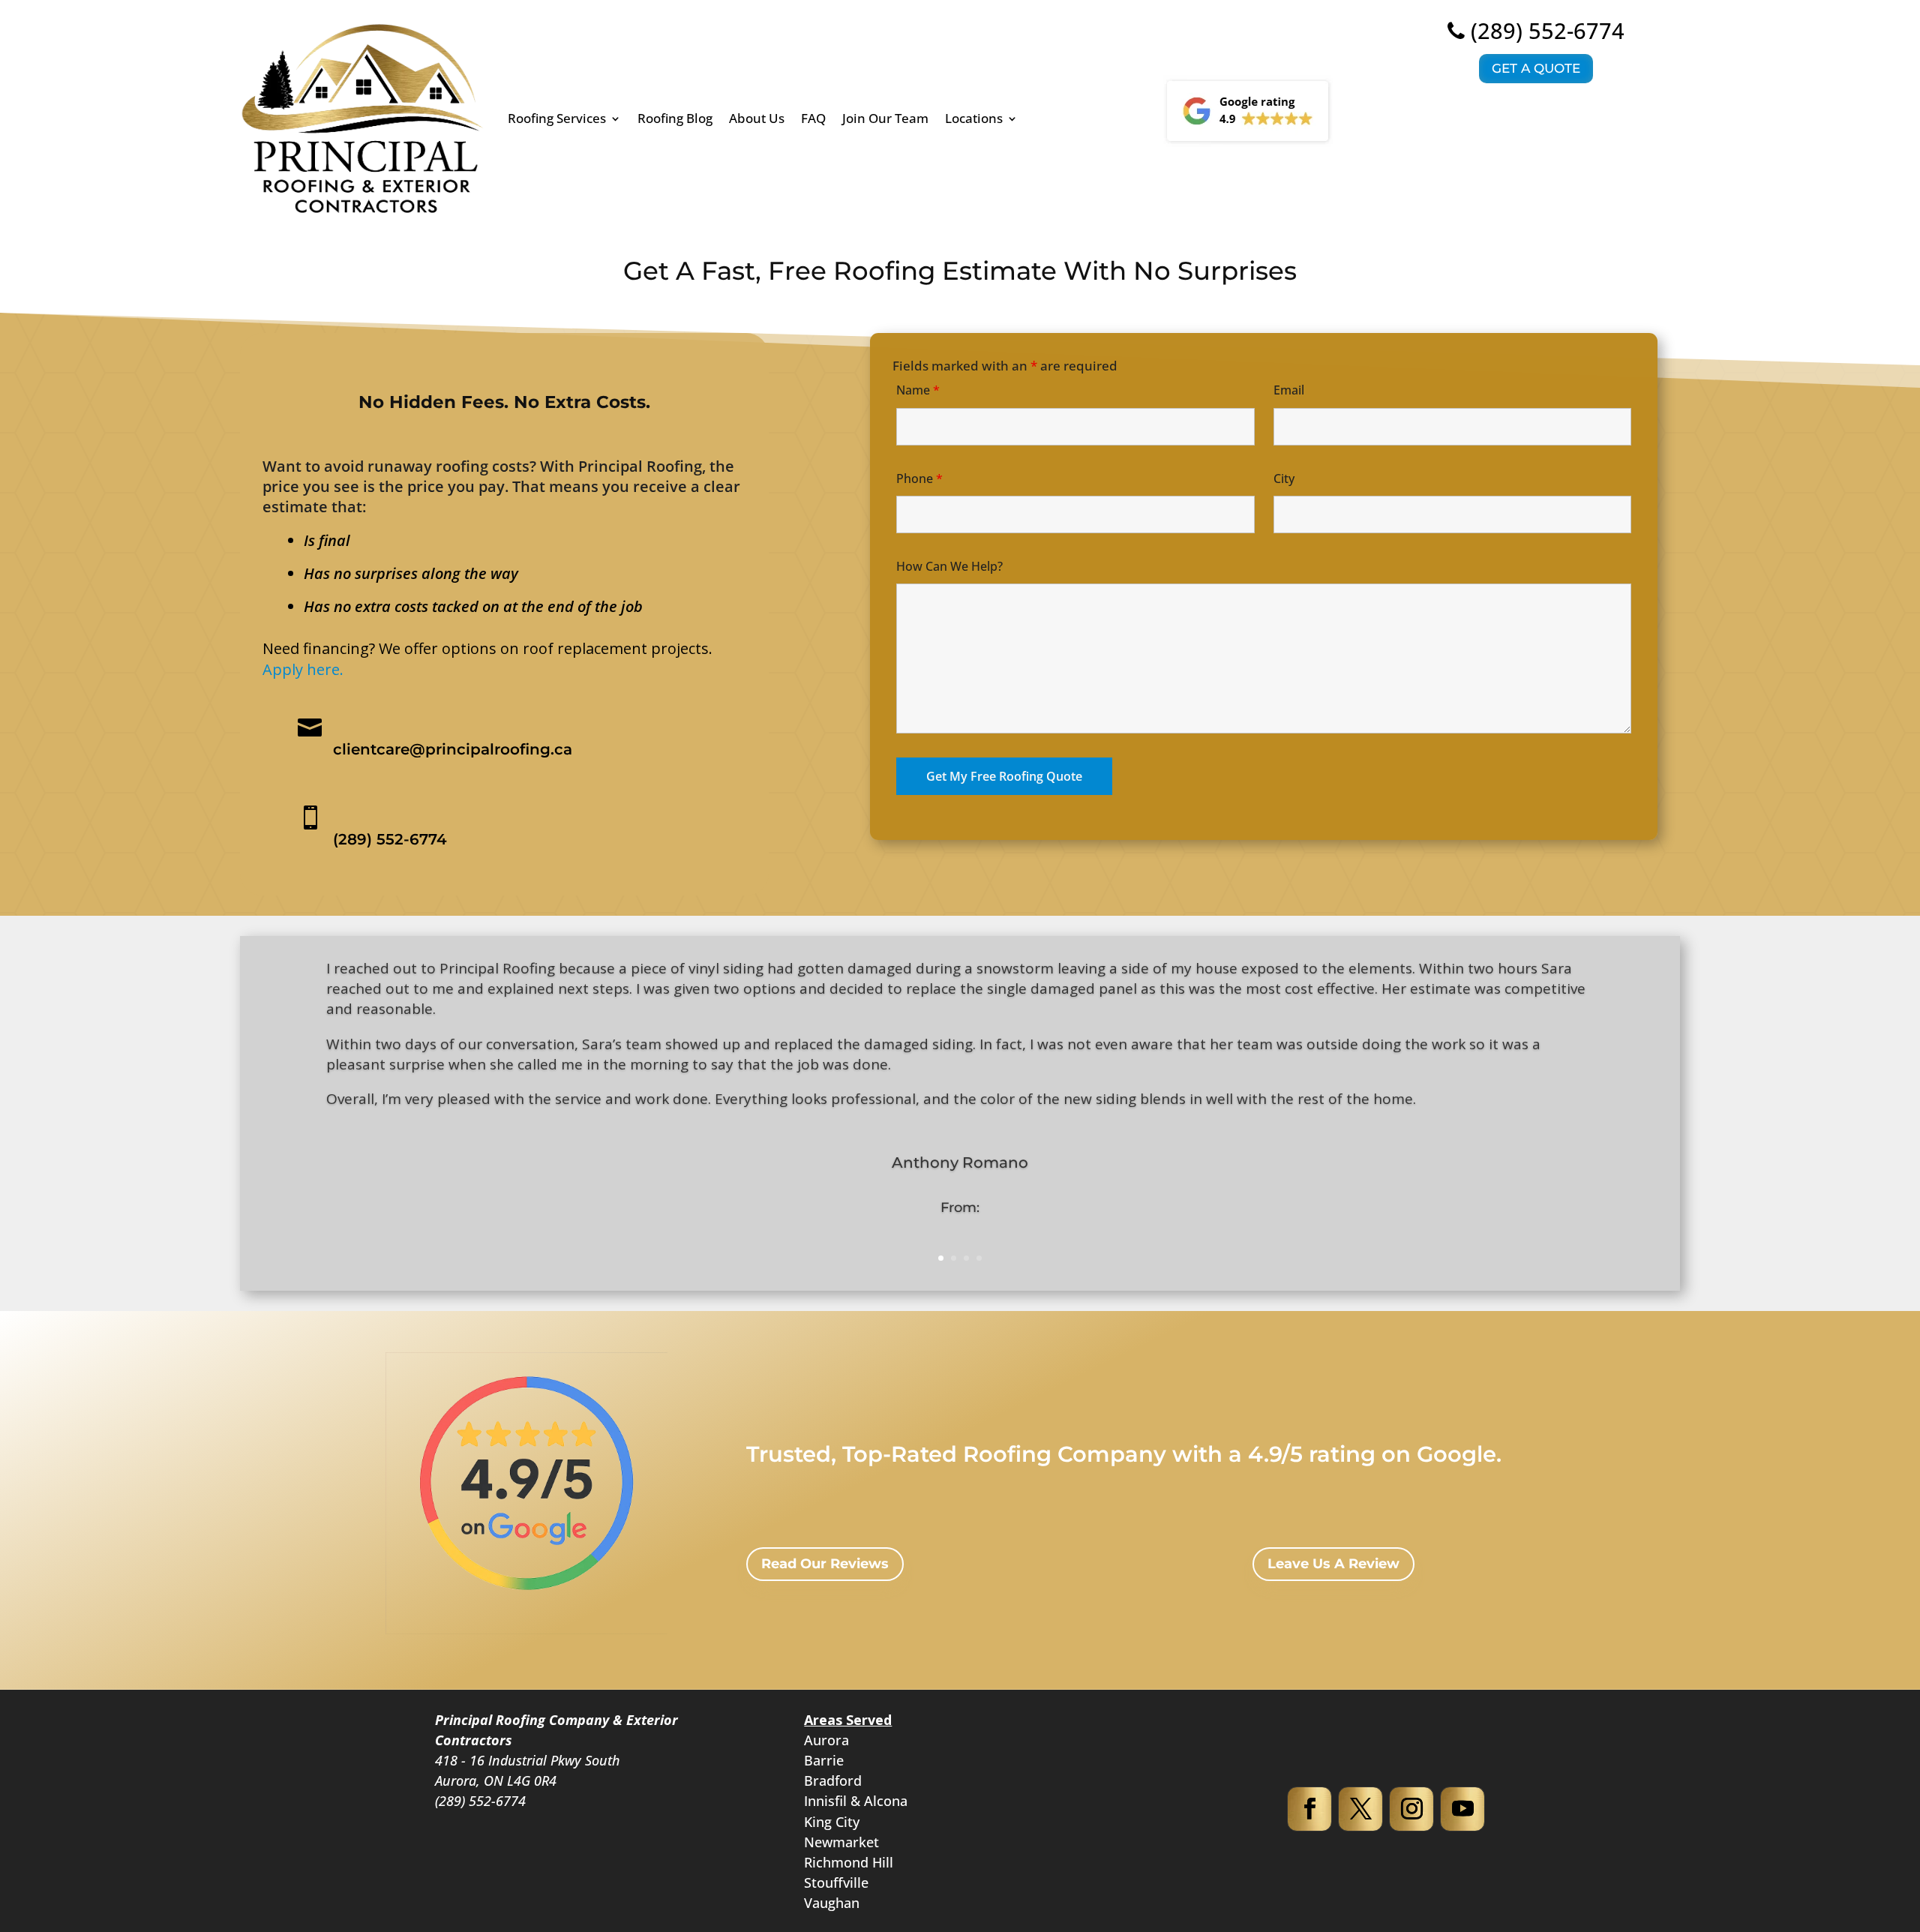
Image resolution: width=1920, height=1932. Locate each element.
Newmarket (841, 1842)
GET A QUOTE (1536, 68)
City (1284, 478)
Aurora (826, 1740)
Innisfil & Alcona (856, 1801)
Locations (974, 118)
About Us (757, 118)
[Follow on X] (1360, 1809)
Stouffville (836, 1882)
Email (1289, 390)
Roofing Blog (675, 118)
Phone (919, 478)
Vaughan (832, 1903)
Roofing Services (557, 118)
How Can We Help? (949, 566)
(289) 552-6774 (1548, 30)
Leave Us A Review (1333, 1564)
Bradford (833, 1780)
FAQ (813, 118)
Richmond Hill (849, 1862)
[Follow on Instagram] (1411, 1809)
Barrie (824, 1760)
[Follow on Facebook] (1309, 1809)
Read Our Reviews (825, 1564)
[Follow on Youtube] (1462, 1809)
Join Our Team (885, 118)
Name (918, 390)
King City (832, 1822)
